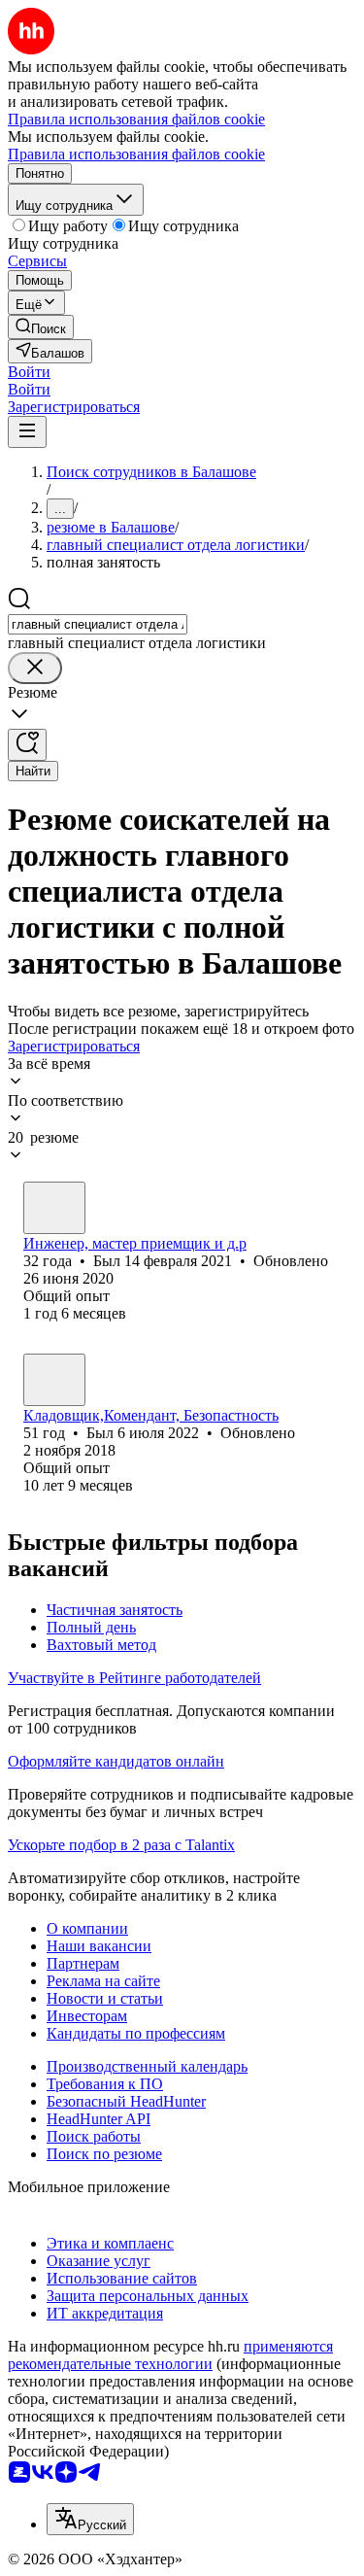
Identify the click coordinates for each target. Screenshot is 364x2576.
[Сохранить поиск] (27, 745)
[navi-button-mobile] (27, 432)
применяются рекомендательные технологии (170, 2355)
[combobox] (98, 624)
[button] (29, 372)
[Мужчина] (54, 1208)
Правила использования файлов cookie (136, 154)
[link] (41, 327)
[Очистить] (35, 668)
